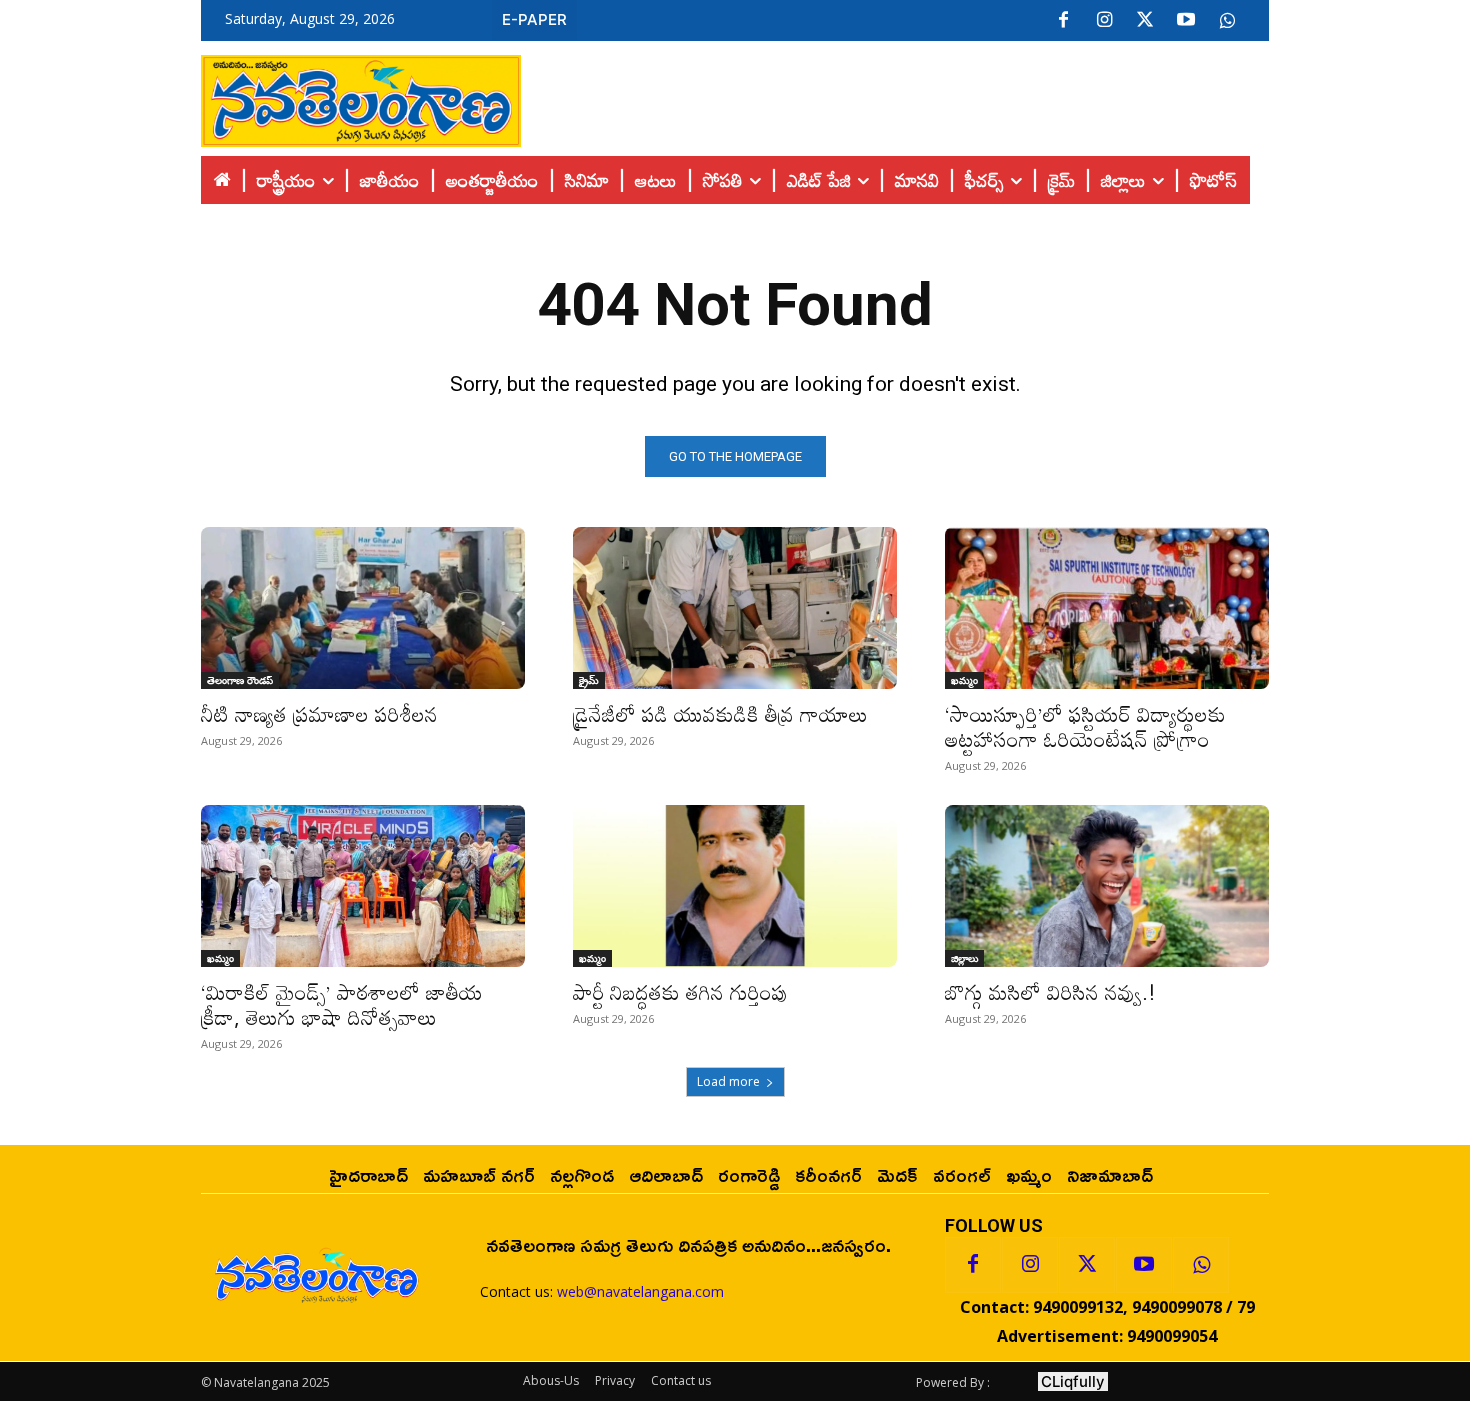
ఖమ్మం (964, 680)
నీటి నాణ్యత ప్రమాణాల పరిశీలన (319, 714)
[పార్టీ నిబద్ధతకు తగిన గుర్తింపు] (735, 886)
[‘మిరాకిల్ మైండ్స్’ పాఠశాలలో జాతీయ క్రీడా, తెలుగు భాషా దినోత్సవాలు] (363, 886)
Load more (728, 1081)
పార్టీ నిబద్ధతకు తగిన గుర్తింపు (680, 992)
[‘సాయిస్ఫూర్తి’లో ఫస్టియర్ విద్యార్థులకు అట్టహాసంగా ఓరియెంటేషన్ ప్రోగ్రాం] (1107, 608)
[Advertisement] (895, 96)
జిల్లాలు (964, 958)
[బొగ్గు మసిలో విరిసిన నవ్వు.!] (1107, 886)
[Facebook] (1063, 21)
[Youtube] (1186, 21)
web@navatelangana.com (640, 1291)
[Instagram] (1104, 21)
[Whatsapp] (1201, 1265)
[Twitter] (1145, 21)
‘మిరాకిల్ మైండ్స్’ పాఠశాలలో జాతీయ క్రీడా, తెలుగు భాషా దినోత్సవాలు (342, 1004)
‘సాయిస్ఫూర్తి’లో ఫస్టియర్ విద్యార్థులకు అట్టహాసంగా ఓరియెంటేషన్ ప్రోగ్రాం (1085, 726)
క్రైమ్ (589, 680)
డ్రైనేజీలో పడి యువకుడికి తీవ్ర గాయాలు (720, 714)
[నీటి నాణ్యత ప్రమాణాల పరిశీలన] (363, 608)
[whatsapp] (1227, 21)
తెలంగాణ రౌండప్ (240, 680)
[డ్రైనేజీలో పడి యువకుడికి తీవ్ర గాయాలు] (735, 608)
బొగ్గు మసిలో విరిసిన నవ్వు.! (1050, 992)
